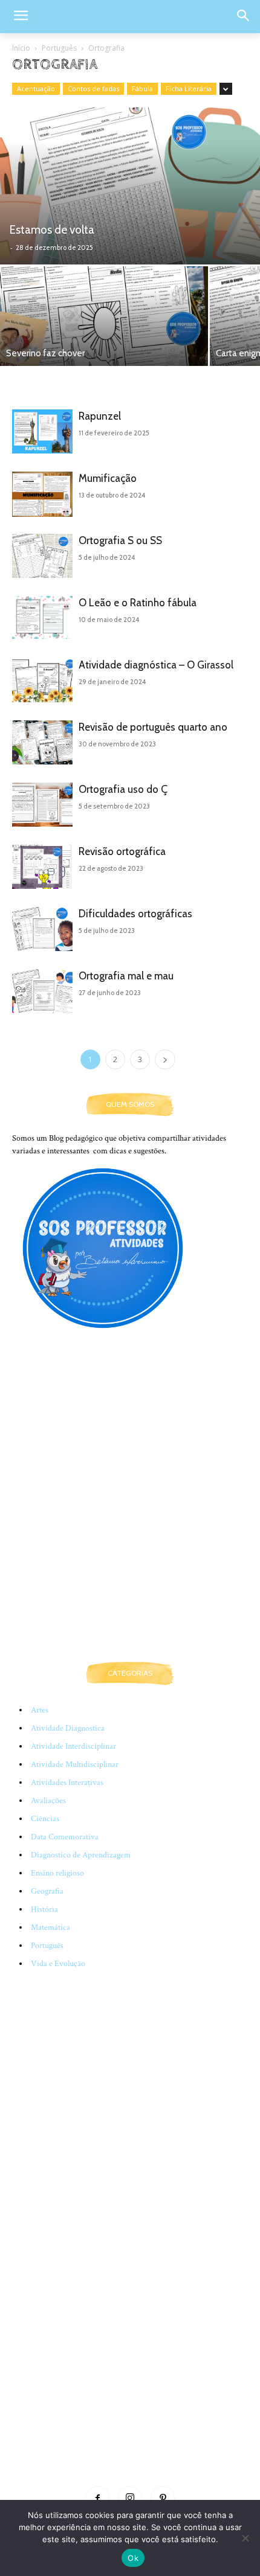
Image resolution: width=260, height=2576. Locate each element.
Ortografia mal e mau (126, 976)
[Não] (245, 2538)
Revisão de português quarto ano (153, 727)
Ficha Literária (189, 88)
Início (21, 48)
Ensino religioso (57, 1873)
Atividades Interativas (67, 1783)
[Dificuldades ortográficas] (42, 929)
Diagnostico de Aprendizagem (81, 1855)
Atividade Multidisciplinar (75, 1764)
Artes (40, 1710)
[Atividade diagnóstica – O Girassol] (42, 680)
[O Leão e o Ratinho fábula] (42, 617)
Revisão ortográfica (122, 851)
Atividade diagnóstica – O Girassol (156, 665)
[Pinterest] (163, 2498)
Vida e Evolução (58, 1964)
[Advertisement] (130, 1508)
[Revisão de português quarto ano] (42, 742)
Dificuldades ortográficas (135, 914)
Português (59, 48)
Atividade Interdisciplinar (73, 1746)
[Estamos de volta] (130, 186)
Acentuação (36, 88)
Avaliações (48, 1801)
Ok (133, 2558)
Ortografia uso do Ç (123, 789)
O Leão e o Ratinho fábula (138, 603)
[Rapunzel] (42, 431)
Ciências (45, 1819)
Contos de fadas (93, 88)
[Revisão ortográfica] (42, 867)
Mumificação (108, 478)
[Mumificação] (42, 494)
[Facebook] (97, 2498)
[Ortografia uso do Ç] (42, 805)
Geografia (47, 1891)
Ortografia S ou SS (120, 540)
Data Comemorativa (65, 1837)
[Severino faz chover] (104, 316)
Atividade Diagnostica (68, 1728)
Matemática (50, 1927)
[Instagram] (130, 2498)
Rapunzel (100, 416)
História (44, 1909)
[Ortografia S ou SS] (42, 556)
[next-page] (165, 1059)
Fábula (142, 88)
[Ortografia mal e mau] (42, 991)
